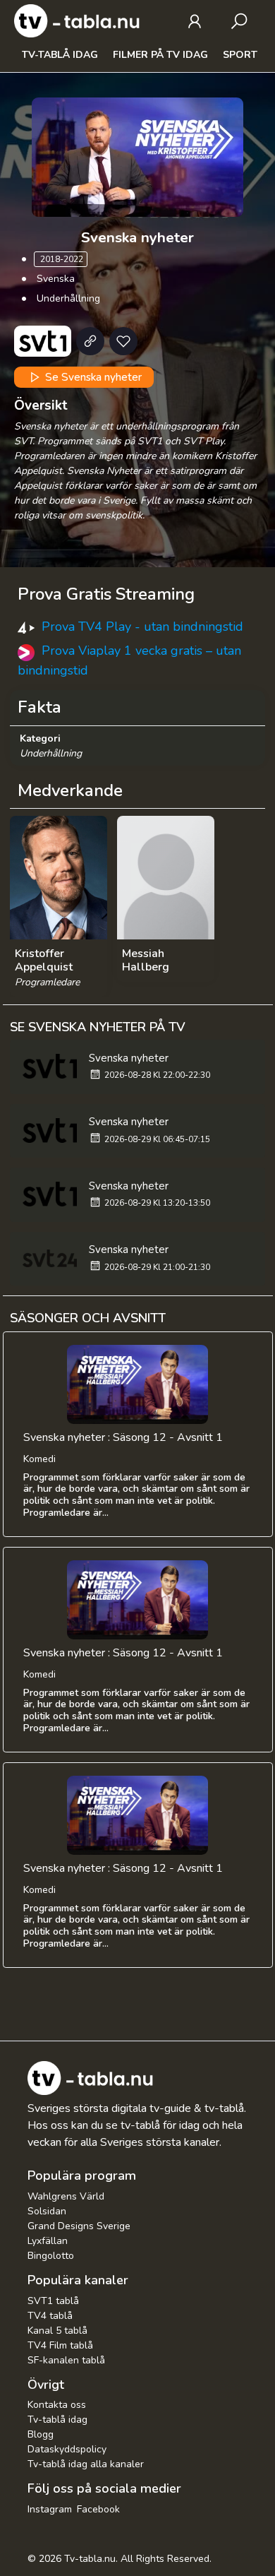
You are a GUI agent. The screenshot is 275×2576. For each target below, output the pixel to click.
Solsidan (47, 2211)
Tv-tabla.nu (90, 2559)
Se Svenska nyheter (92, 377)
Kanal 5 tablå (57, 2331)
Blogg (41, 2434)
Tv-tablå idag (60, 55)
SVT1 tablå (53, 2301)
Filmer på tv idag (160, 55)
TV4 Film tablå (60, 2345)
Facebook (98, 2509)
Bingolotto (51, 2256)
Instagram (50, 2509)
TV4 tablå (50, 2316)
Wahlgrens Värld (66, 2196)
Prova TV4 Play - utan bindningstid (142, 627)
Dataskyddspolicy (67, 2449)
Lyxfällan (48, 2241)
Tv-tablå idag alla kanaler (86, 2464)
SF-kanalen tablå (66, 2360)
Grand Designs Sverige (79, 2226)
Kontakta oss (57, 2405)
